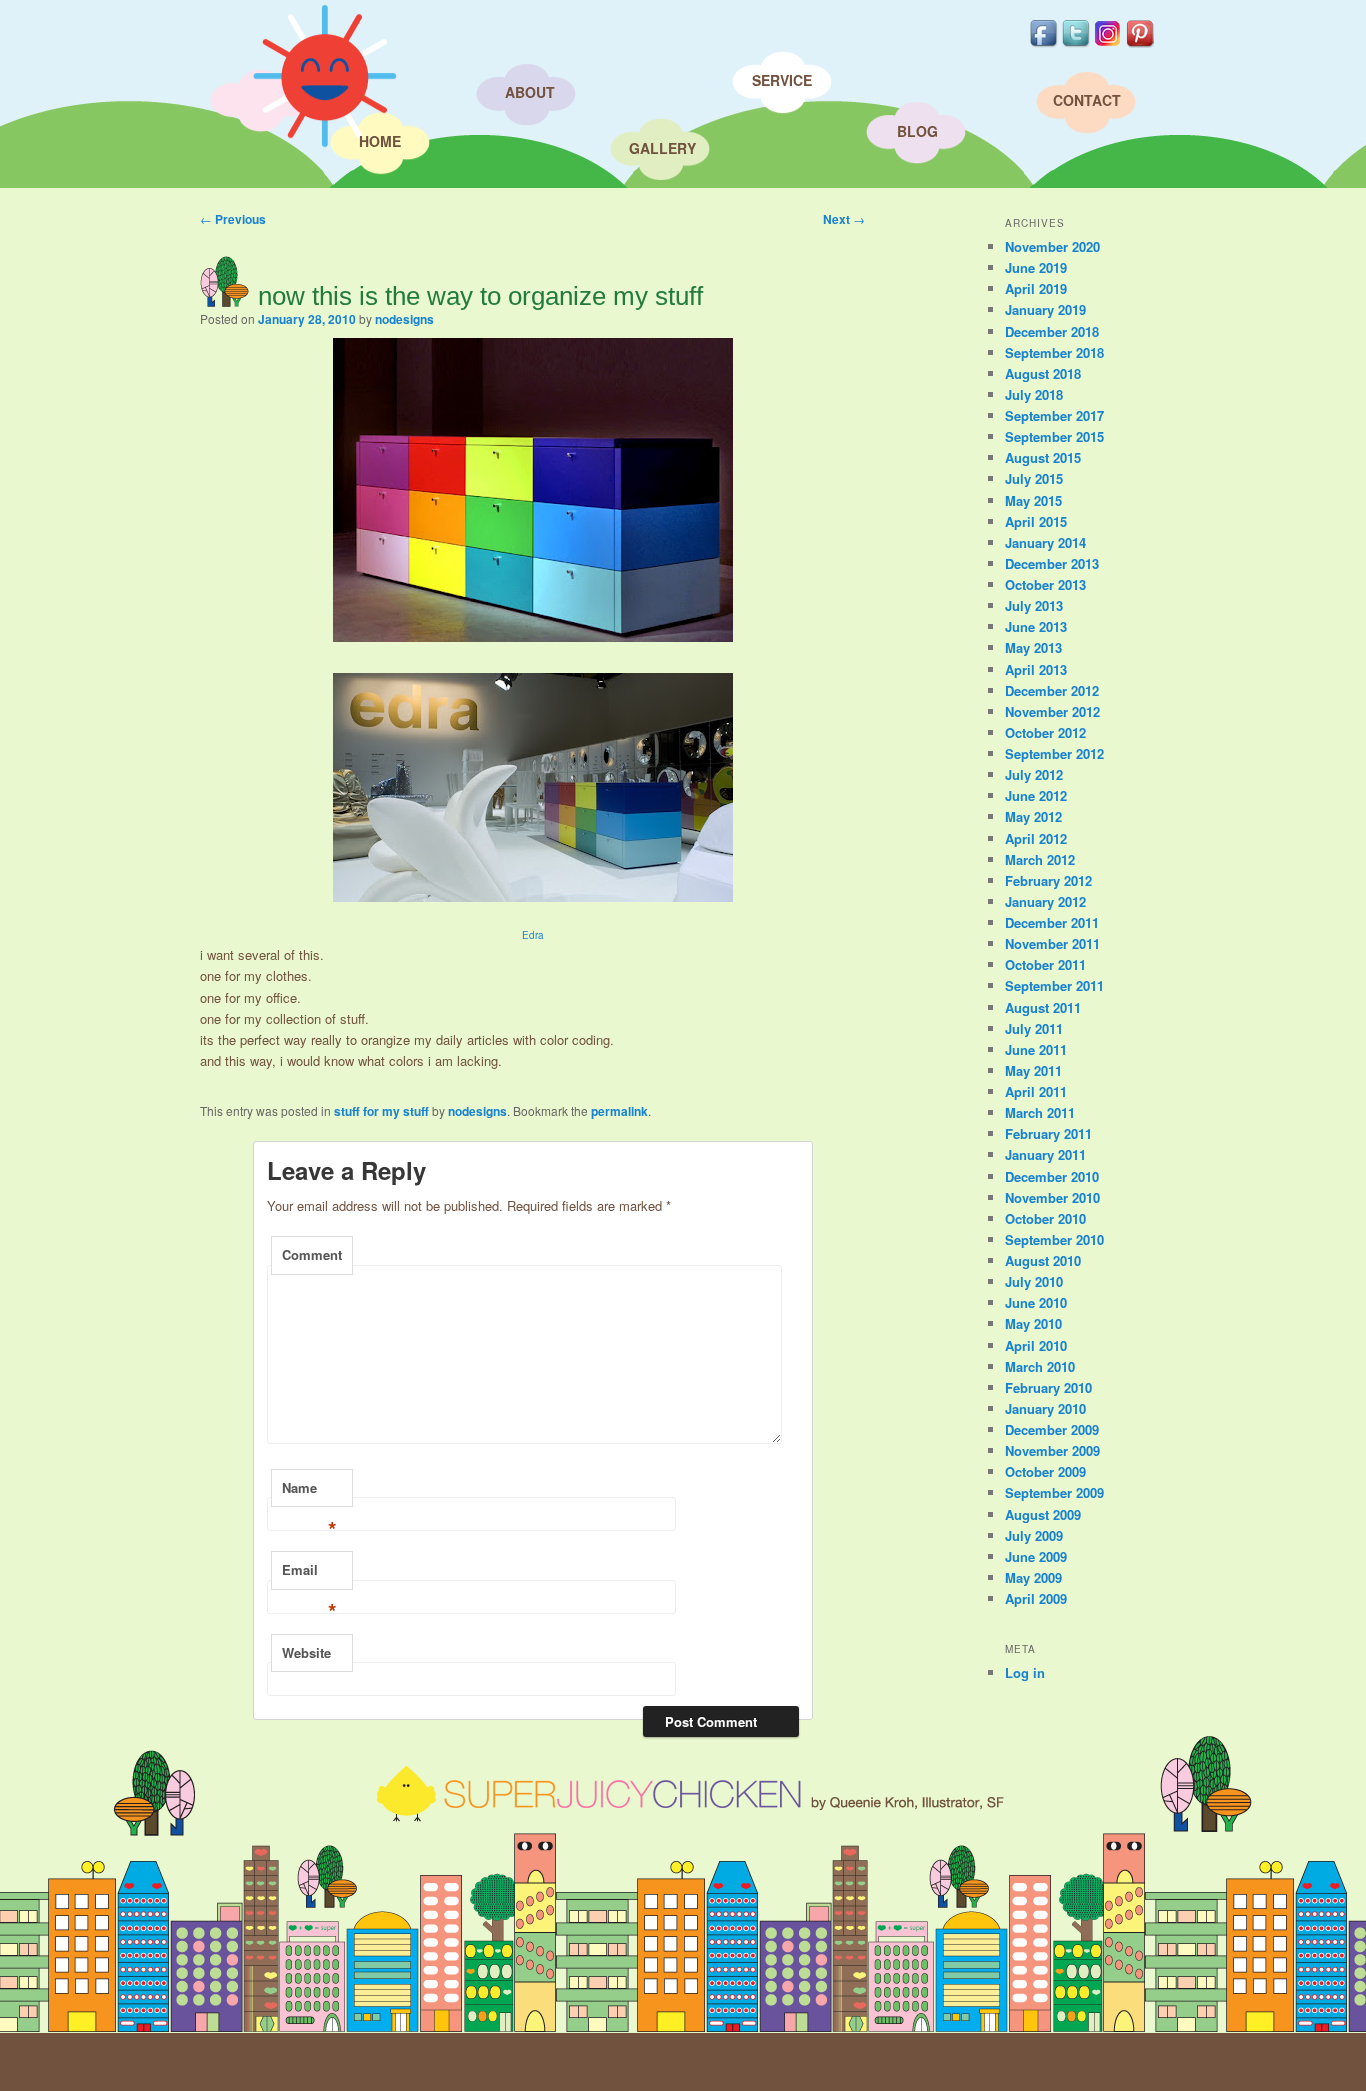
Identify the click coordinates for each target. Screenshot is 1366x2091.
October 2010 (1045, 1218)
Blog (917, 131)
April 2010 (1036, 1345)
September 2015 (1054, 436)
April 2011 (1036, 1091)
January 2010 (1045, 1408)
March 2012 (1040, 859)
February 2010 (1048, 1387)
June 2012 (1036, 795)
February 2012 (1048, 880)
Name (309, 1493)
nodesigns (404, 319)
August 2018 (1043, 373)
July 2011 (1034, 1028)
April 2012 (1036, 838)
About (530, 92)
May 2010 (1033, 1323)
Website (306, 1652)
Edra (533, 935)
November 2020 (1052, 246)
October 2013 (1045, 584)
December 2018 (1052, 331)
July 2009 (1034, 1535)
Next (844, 219)
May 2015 (1033, 500)
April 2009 (1036, 1598)
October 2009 (1045, 1471)
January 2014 (1045, 542)
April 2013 (1036, 669)
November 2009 (1052, 1450)
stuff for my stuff (381, 1111)
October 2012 (1045, 732)
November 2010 (1052, 1197)
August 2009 (1043, 1514)
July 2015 (1034, 478)
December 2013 (1052, 563)
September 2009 (1054, 1492)
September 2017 (1054, 415)
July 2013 (1034, 605)
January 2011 (1045, 1154)
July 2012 (1034, 774)
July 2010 (1034, 1281)
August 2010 (1043, 1260)
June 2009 (1036, 1556)
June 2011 (1036, 1049)
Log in (1025, 1672)
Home (380, 141)
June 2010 (1036, 1302)
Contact (1087, 100)
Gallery (662, 148)
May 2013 (1033, 647)
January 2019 (1045, 309)
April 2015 (1036, 521)
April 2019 (1036, 288)
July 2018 (1034, 394)
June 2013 (1036, 626)
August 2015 (1043, 457)
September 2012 (1054, 753)
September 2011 (1054, 985)
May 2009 (1033, 1577)
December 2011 (1052, 922)
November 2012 (1052, 711)
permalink (619, 1111)
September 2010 (1054, 1239)
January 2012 (1045, 901)
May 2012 (1033, 816)
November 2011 (1052, 943)
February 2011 (1048, 1133)
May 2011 (1033, 1070)
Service (782, 80)
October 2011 (1045, 964)
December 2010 (1052, 1176)
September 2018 (1054, 352)
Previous (233, 219)
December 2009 (1052, 1429)
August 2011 (1043, 1007)
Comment (312, 1254)
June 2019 (1036, 267)
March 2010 (1040, 1366)
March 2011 (1040, 1112)
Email (309, 1575)
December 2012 (1052, 690)
